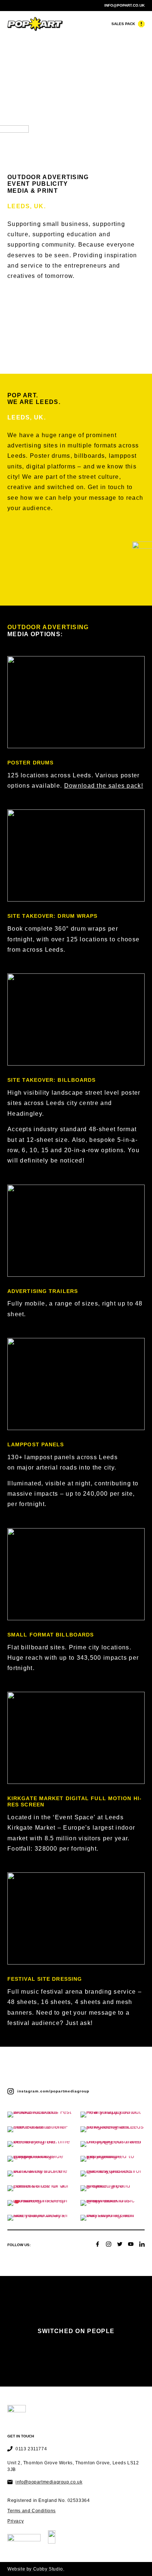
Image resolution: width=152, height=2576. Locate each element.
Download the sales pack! (104, 786)
